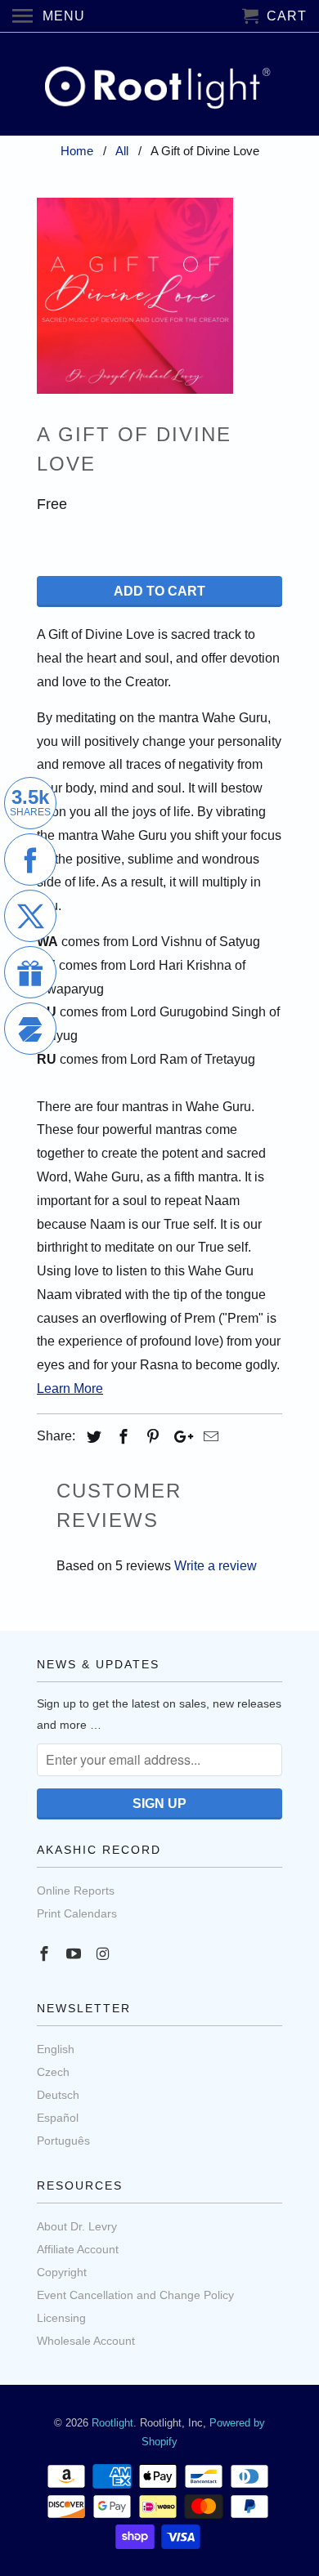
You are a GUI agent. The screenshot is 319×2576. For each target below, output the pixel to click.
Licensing (61, 2318)
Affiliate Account (78, 2249)
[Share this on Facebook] (121, 1437)
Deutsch (58, 2095)
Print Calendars (77, 1913)
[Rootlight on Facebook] (46, 1954)
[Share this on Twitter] (92, 1437)
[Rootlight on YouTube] (75, 1954)
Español (58, 2118)
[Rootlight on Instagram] (105, 1954)
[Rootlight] (159, 84)
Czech (53, 2072)
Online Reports (76, 1891)
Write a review (216, 1566)
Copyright (62, 2272)
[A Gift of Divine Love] (135, 296)
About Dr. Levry (77, 2226)
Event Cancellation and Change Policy (135, 2295)
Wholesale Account (86, 2341)
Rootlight (112, 2423)
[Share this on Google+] (179, 1437)
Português (63, 2141)
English (56, 2049)
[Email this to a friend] (209, 1437)
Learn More (70, 1388)
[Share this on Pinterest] (151, 1437)
